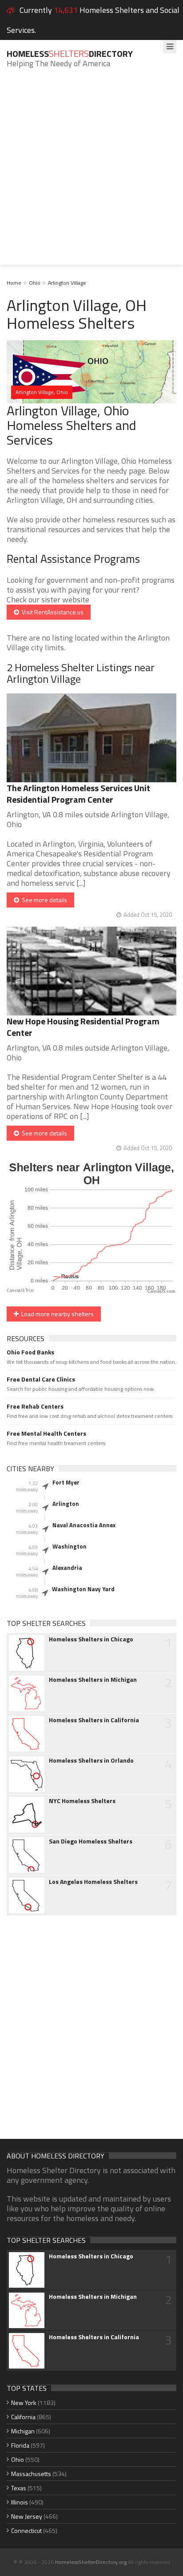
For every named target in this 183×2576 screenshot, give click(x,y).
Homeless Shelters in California (94, 1720)
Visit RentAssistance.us (51, 612)
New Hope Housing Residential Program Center (83, 1027)
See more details (43, 900)
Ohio (35, 283)
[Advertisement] (91, 173)
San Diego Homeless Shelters (91, 1841)
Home (14, 283)
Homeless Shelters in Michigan (93, 1680)
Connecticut (26, 2530)
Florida (20, 2445)
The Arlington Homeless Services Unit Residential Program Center (78, 794)
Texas (19, 2488)
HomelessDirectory (70, 54)
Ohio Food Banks (30, 1352)
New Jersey (27, 2516)
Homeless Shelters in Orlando (91, 1760)
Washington (70, 1546)
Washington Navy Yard (83, 1589)
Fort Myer (66, 1482)
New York (24, 2403)
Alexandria (67, 1568)
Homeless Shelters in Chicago (91, 1639)
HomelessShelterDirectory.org (91, 2562)
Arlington (66, 1504)
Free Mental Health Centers (46, 1433)
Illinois (20, 2502)
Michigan (23, 2431)
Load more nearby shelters (56, 1314)
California (23, 2417)
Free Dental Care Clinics (41, 1379)
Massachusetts (31, 2474)
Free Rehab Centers (35, 1406)
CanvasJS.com (161, 1292)
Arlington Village (67, 283)
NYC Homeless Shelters (82, 1801)
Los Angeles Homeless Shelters (93, 1882)
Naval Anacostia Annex (84, 1525)
